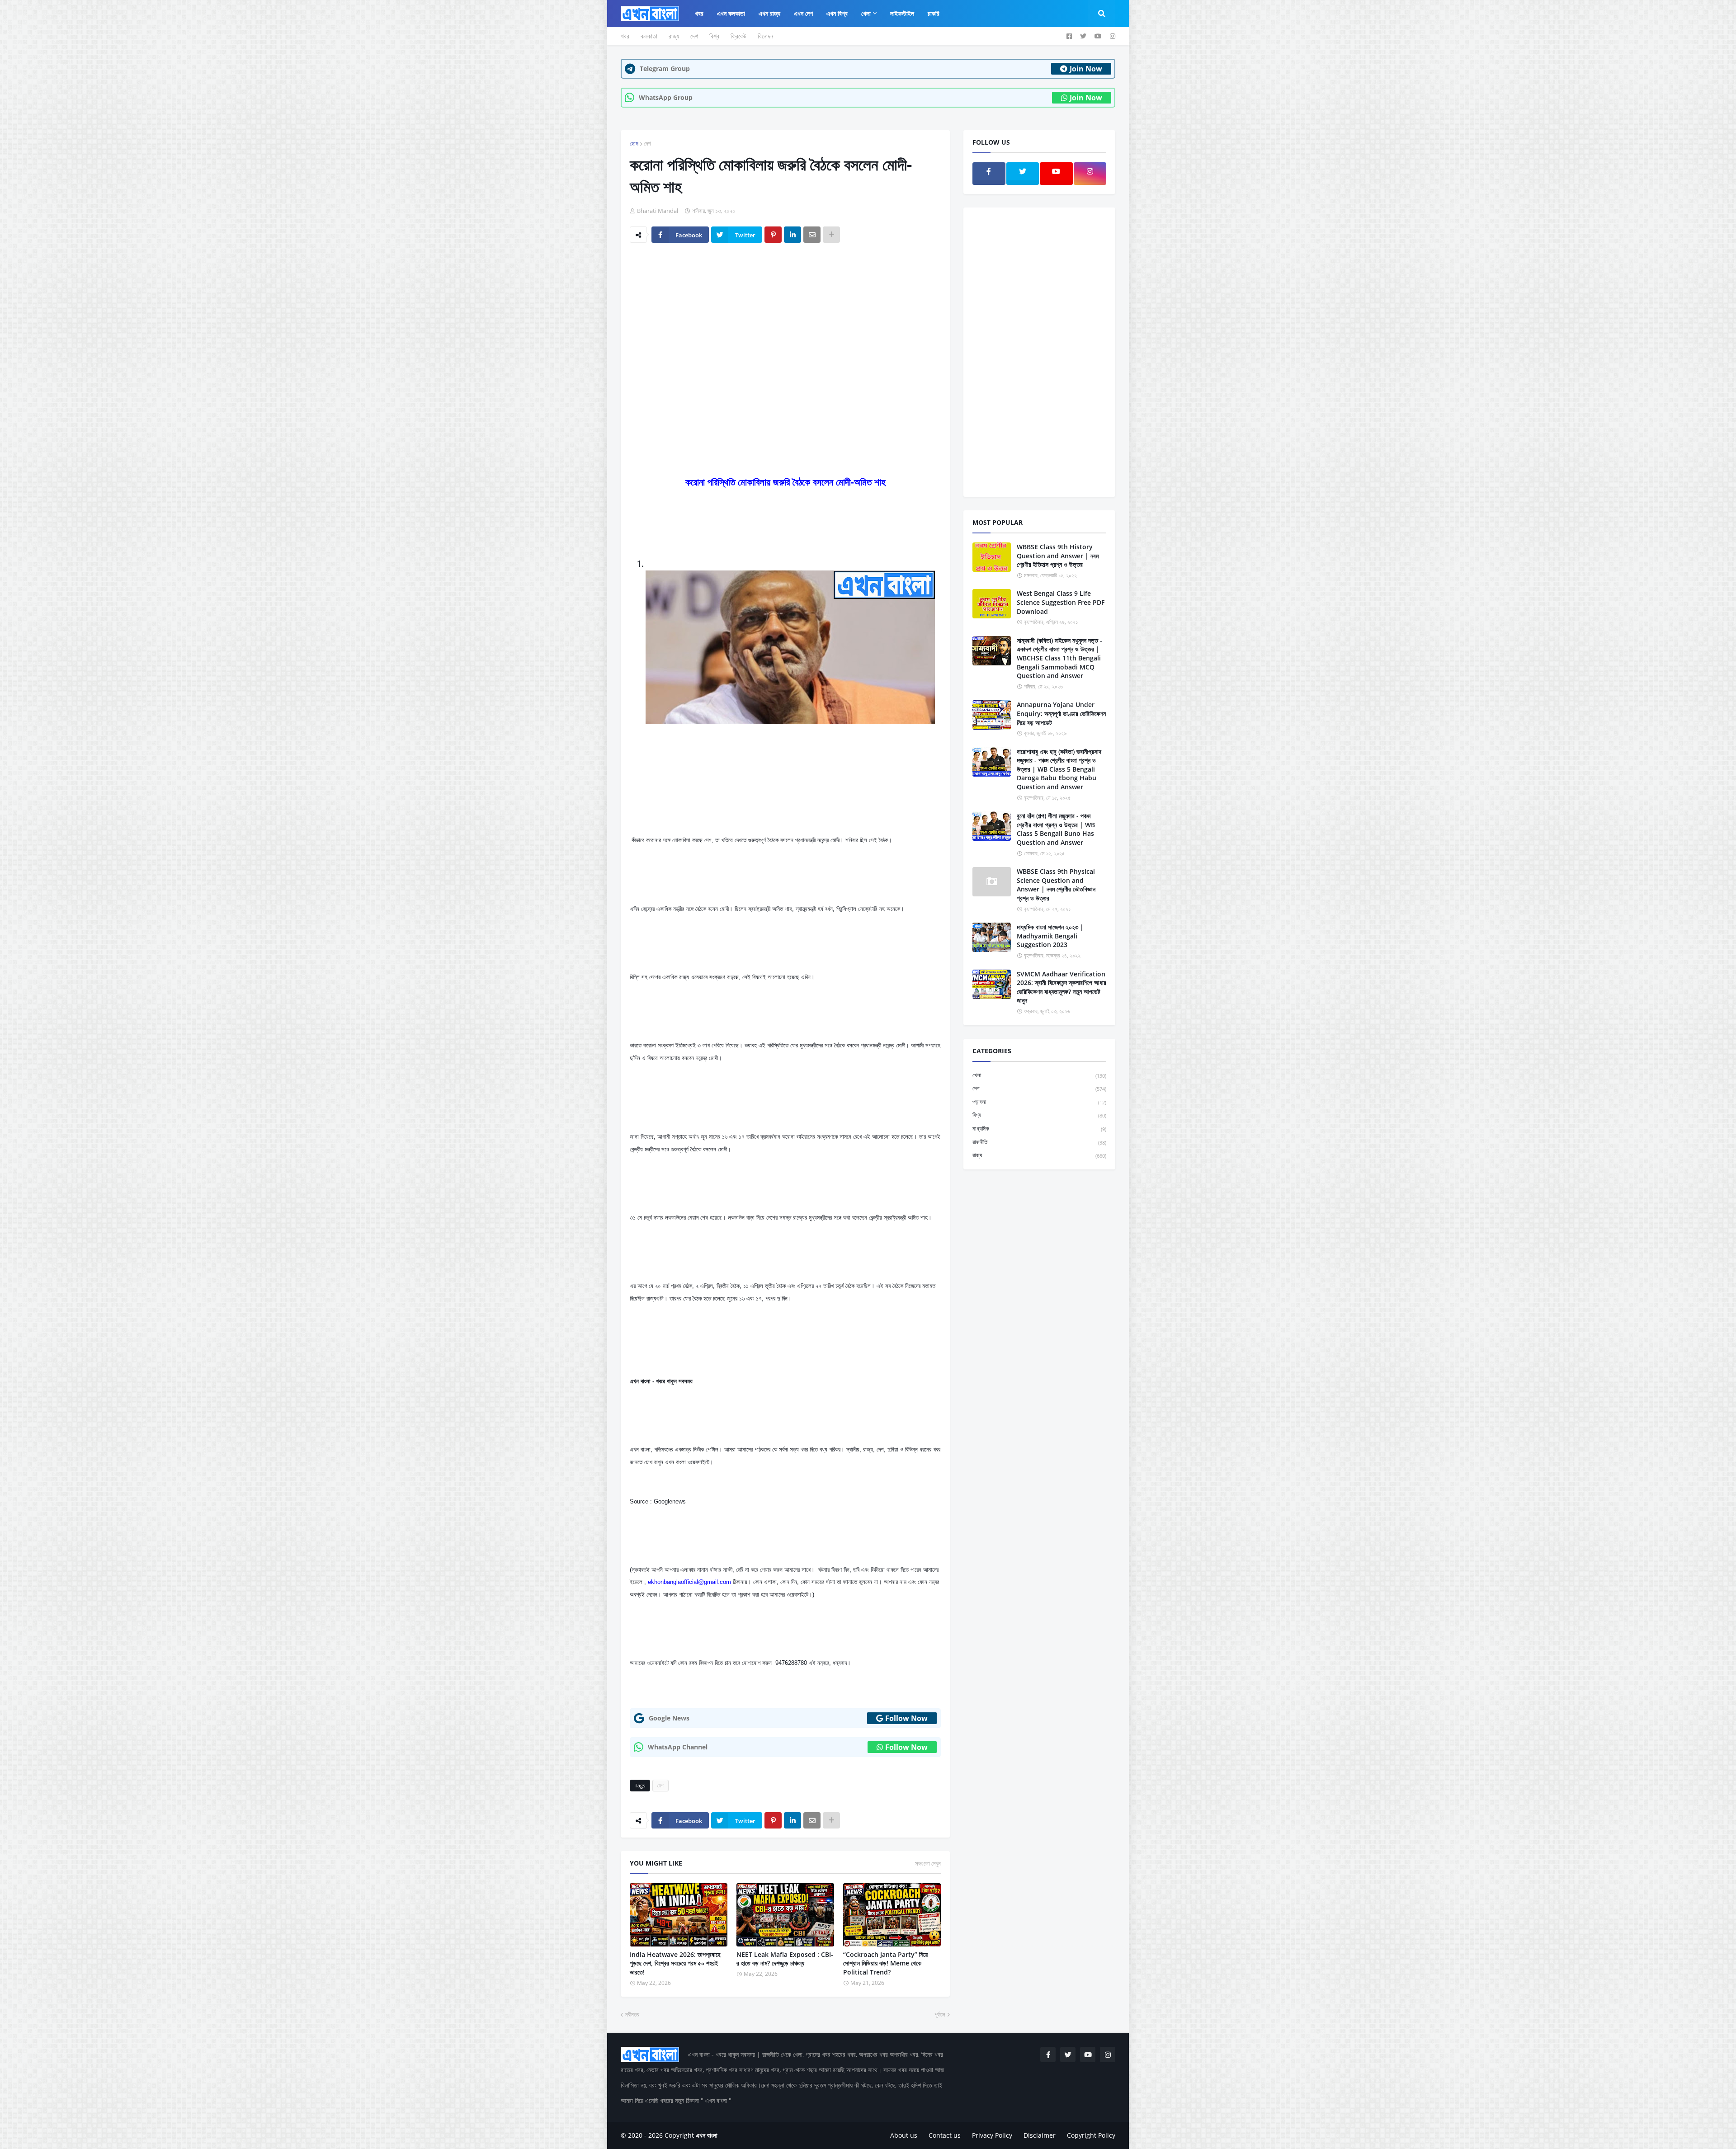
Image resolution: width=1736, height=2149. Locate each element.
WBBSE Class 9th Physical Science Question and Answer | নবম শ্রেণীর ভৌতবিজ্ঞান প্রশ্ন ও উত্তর (1056, 885)
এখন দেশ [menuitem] (803, 13)
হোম (634, 143)
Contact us (945, 2135)
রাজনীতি (1039, 1142)
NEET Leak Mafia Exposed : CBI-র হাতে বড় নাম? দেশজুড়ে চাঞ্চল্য (785, 1959)
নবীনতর (632, 2014)
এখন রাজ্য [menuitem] (769, 13)
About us (904, 2135)
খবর (625, 36)
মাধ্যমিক (1039, 1128)
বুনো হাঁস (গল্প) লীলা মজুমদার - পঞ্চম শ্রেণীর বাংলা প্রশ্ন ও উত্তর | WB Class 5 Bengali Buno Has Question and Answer (1056, 829)
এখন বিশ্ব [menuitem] (837, 13)
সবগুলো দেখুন (928, 1863)
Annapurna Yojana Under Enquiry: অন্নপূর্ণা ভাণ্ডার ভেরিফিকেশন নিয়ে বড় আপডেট (1061, 713)
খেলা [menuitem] (866, 13)
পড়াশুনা (1039, 1102)
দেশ (694, 36)
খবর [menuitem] (699, 13)
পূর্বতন (940, 2014)
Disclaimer (1040, 2135)
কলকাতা (649, 36)
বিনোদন (765, 36)
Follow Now (906, 1718)
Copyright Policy (1091, 2135)
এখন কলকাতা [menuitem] (731, 13)
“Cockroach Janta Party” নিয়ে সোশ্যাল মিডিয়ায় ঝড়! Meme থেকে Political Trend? (885, 1963)
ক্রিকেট (738, 36)
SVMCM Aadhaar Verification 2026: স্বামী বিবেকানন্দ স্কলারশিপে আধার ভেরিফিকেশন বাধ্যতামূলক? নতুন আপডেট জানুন (1061, 987)
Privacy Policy (992, 2135)
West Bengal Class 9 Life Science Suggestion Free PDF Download (1061, 602)
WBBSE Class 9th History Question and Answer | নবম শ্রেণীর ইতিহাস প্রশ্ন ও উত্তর (1058, 556)
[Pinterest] (773, 235)
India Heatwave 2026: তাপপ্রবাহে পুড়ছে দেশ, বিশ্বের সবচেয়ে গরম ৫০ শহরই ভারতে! (675, 1963)
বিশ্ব (714, 36)
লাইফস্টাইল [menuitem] (902, 13)
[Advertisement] (785, 327)
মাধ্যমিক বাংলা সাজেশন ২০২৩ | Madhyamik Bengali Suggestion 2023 (1050, 936)
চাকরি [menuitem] (934, 13)
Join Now (1086, 69)
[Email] (812, 235)
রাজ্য (674, 36)
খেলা (1039, 1075)
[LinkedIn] (793, 235)
